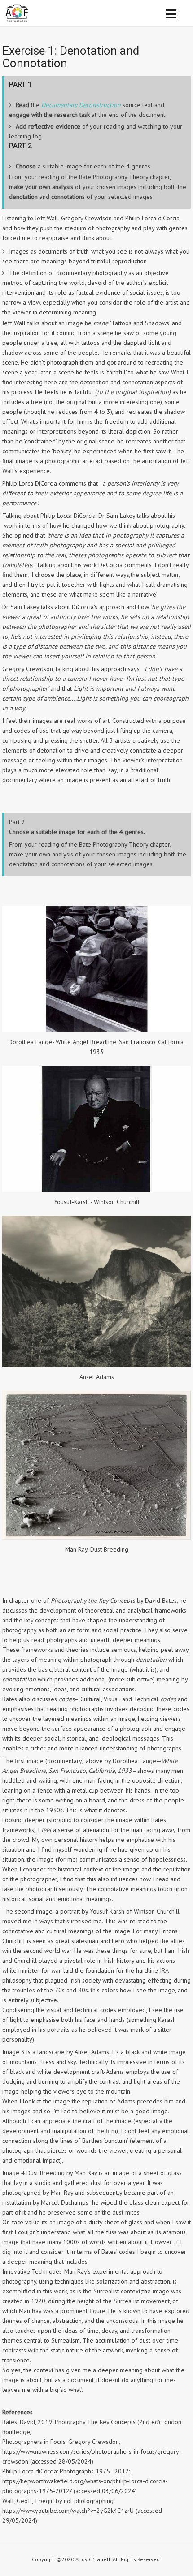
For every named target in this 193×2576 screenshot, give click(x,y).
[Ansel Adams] (96, 1365)
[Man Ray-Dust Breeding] (96, 1537)
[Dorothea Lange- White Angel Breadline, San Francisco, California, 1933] (96, 1030)
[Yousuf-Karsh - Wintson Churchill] (96, 1190)
